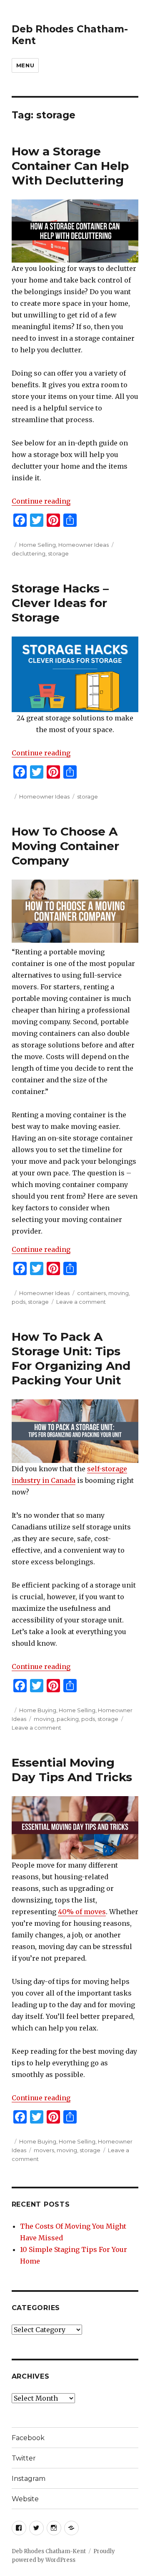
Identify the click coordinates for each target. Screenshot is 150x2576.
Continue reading (41, 501)
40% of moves (82, 1912)
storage (58, 553)
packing (68, 1719)
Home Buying (38, 1710)
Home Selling (37, 545)
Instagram (29, 2479)
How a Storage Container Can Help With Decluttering (70, 166)
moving (119, 1293)
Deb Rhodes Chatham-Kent (49, 2551)
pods (19, 1302)
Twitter (24, 2458)
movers (44, 2150)
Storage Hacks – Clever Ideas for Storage (60, 603)
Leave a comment (81, 1302)
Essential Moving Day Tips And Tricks (72, 1770)
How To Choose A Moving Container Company (65, 846)
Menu (25, 65)
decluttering (29, 553)
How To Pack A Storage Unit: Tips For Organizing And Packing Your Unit (71, 1358)
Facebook (28, 2438)
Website (25, 2499)
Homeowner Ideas (84, 545)
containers (91, 1293)
